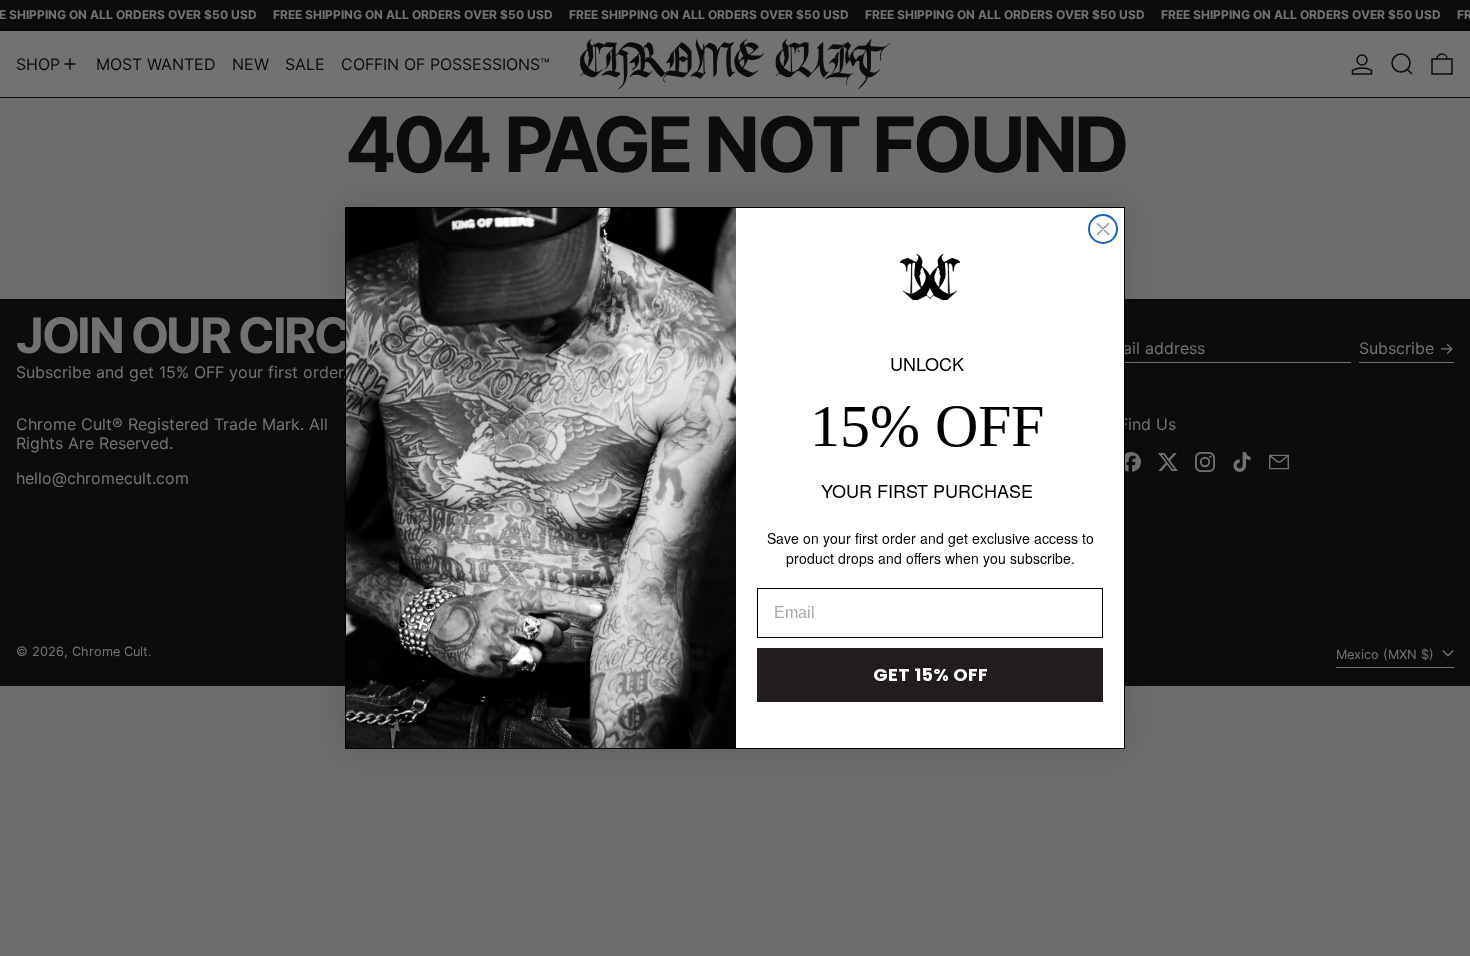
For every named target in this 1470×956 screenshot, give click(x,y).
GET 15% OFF (930, 674)
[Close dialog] (1103, 229)
